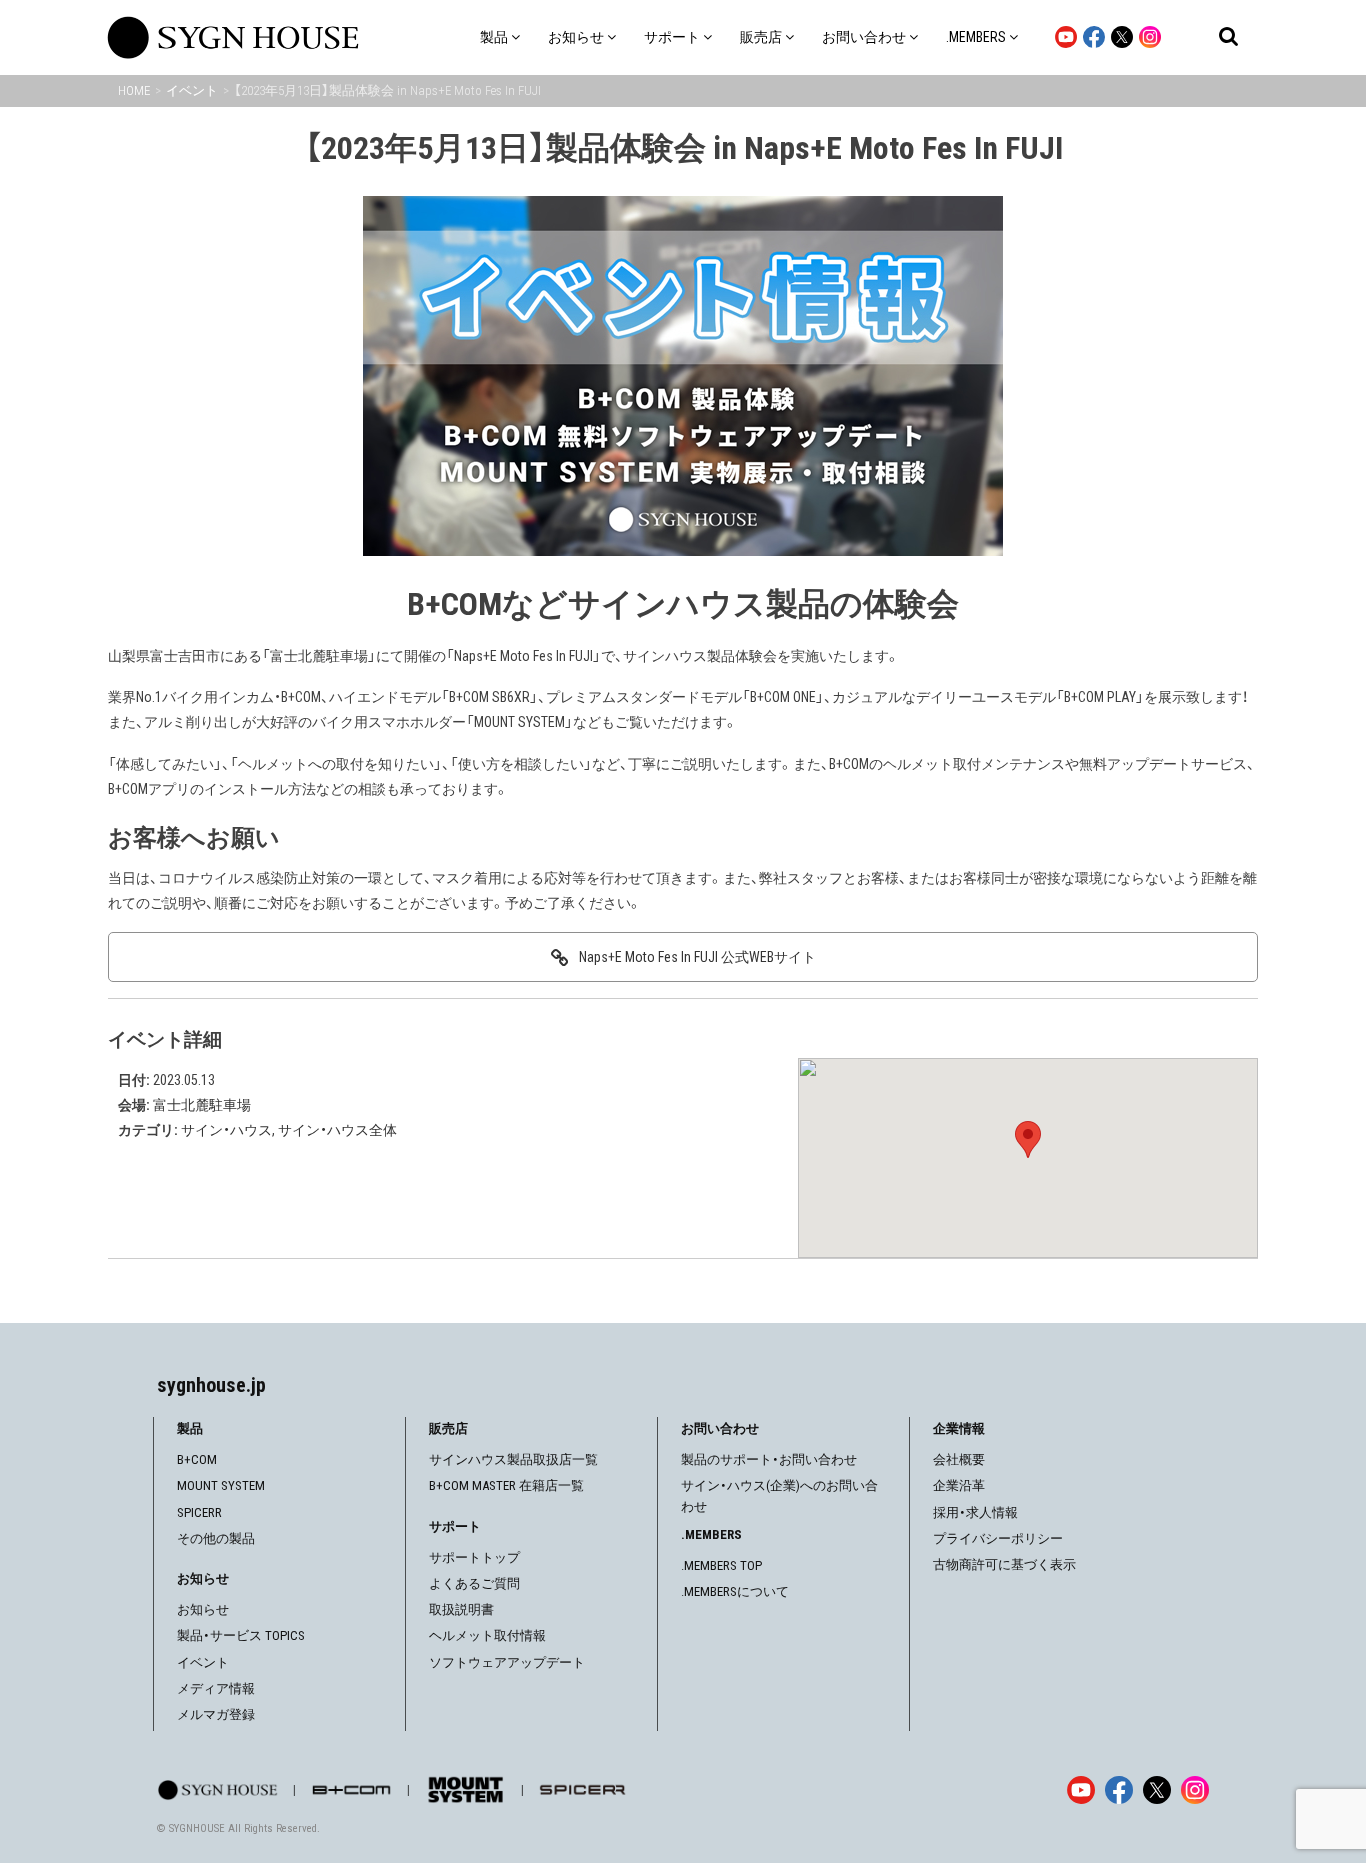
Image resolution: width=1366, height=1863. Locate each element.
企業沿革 (959, 1485)
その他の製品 (216, 1538)
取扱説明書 (461, 1609)
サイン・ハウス (226, 1130)
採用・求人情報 (975, 1512)
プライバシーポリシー (998, 1538)
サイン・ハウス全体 (337, 1130)
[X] (1157, 1790)
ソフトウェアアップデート (507, 1662)
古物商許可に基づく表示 (1004, 1564)
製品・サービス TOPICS (241, 1635)
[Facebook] (1119, 1790)
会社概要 (959, 1459)
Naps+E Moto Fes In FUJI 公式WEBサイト (697, 957)
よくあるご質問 (474, 1583)
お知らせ (203, 1609)
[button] (1028, 1139)
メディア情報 (216, 1688)
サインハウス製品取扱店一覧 (513, 1459)
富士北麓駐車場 (202, 1105)
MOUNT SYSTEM (221, 1485)
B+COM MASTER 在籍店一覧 (506, 1485)
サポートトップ (474, 1557)
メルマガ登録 (216, 1714)
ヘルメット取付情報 (487, 1635)
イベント (203, 1662)
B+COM (197, 1459)
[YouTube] (1081, 1790)
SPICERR (199, 1512)
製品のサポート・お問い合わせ (769, 1459)
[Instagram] (1195, 1790)
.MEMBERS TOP (721, 1565)
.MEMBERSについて (735, 1591)
